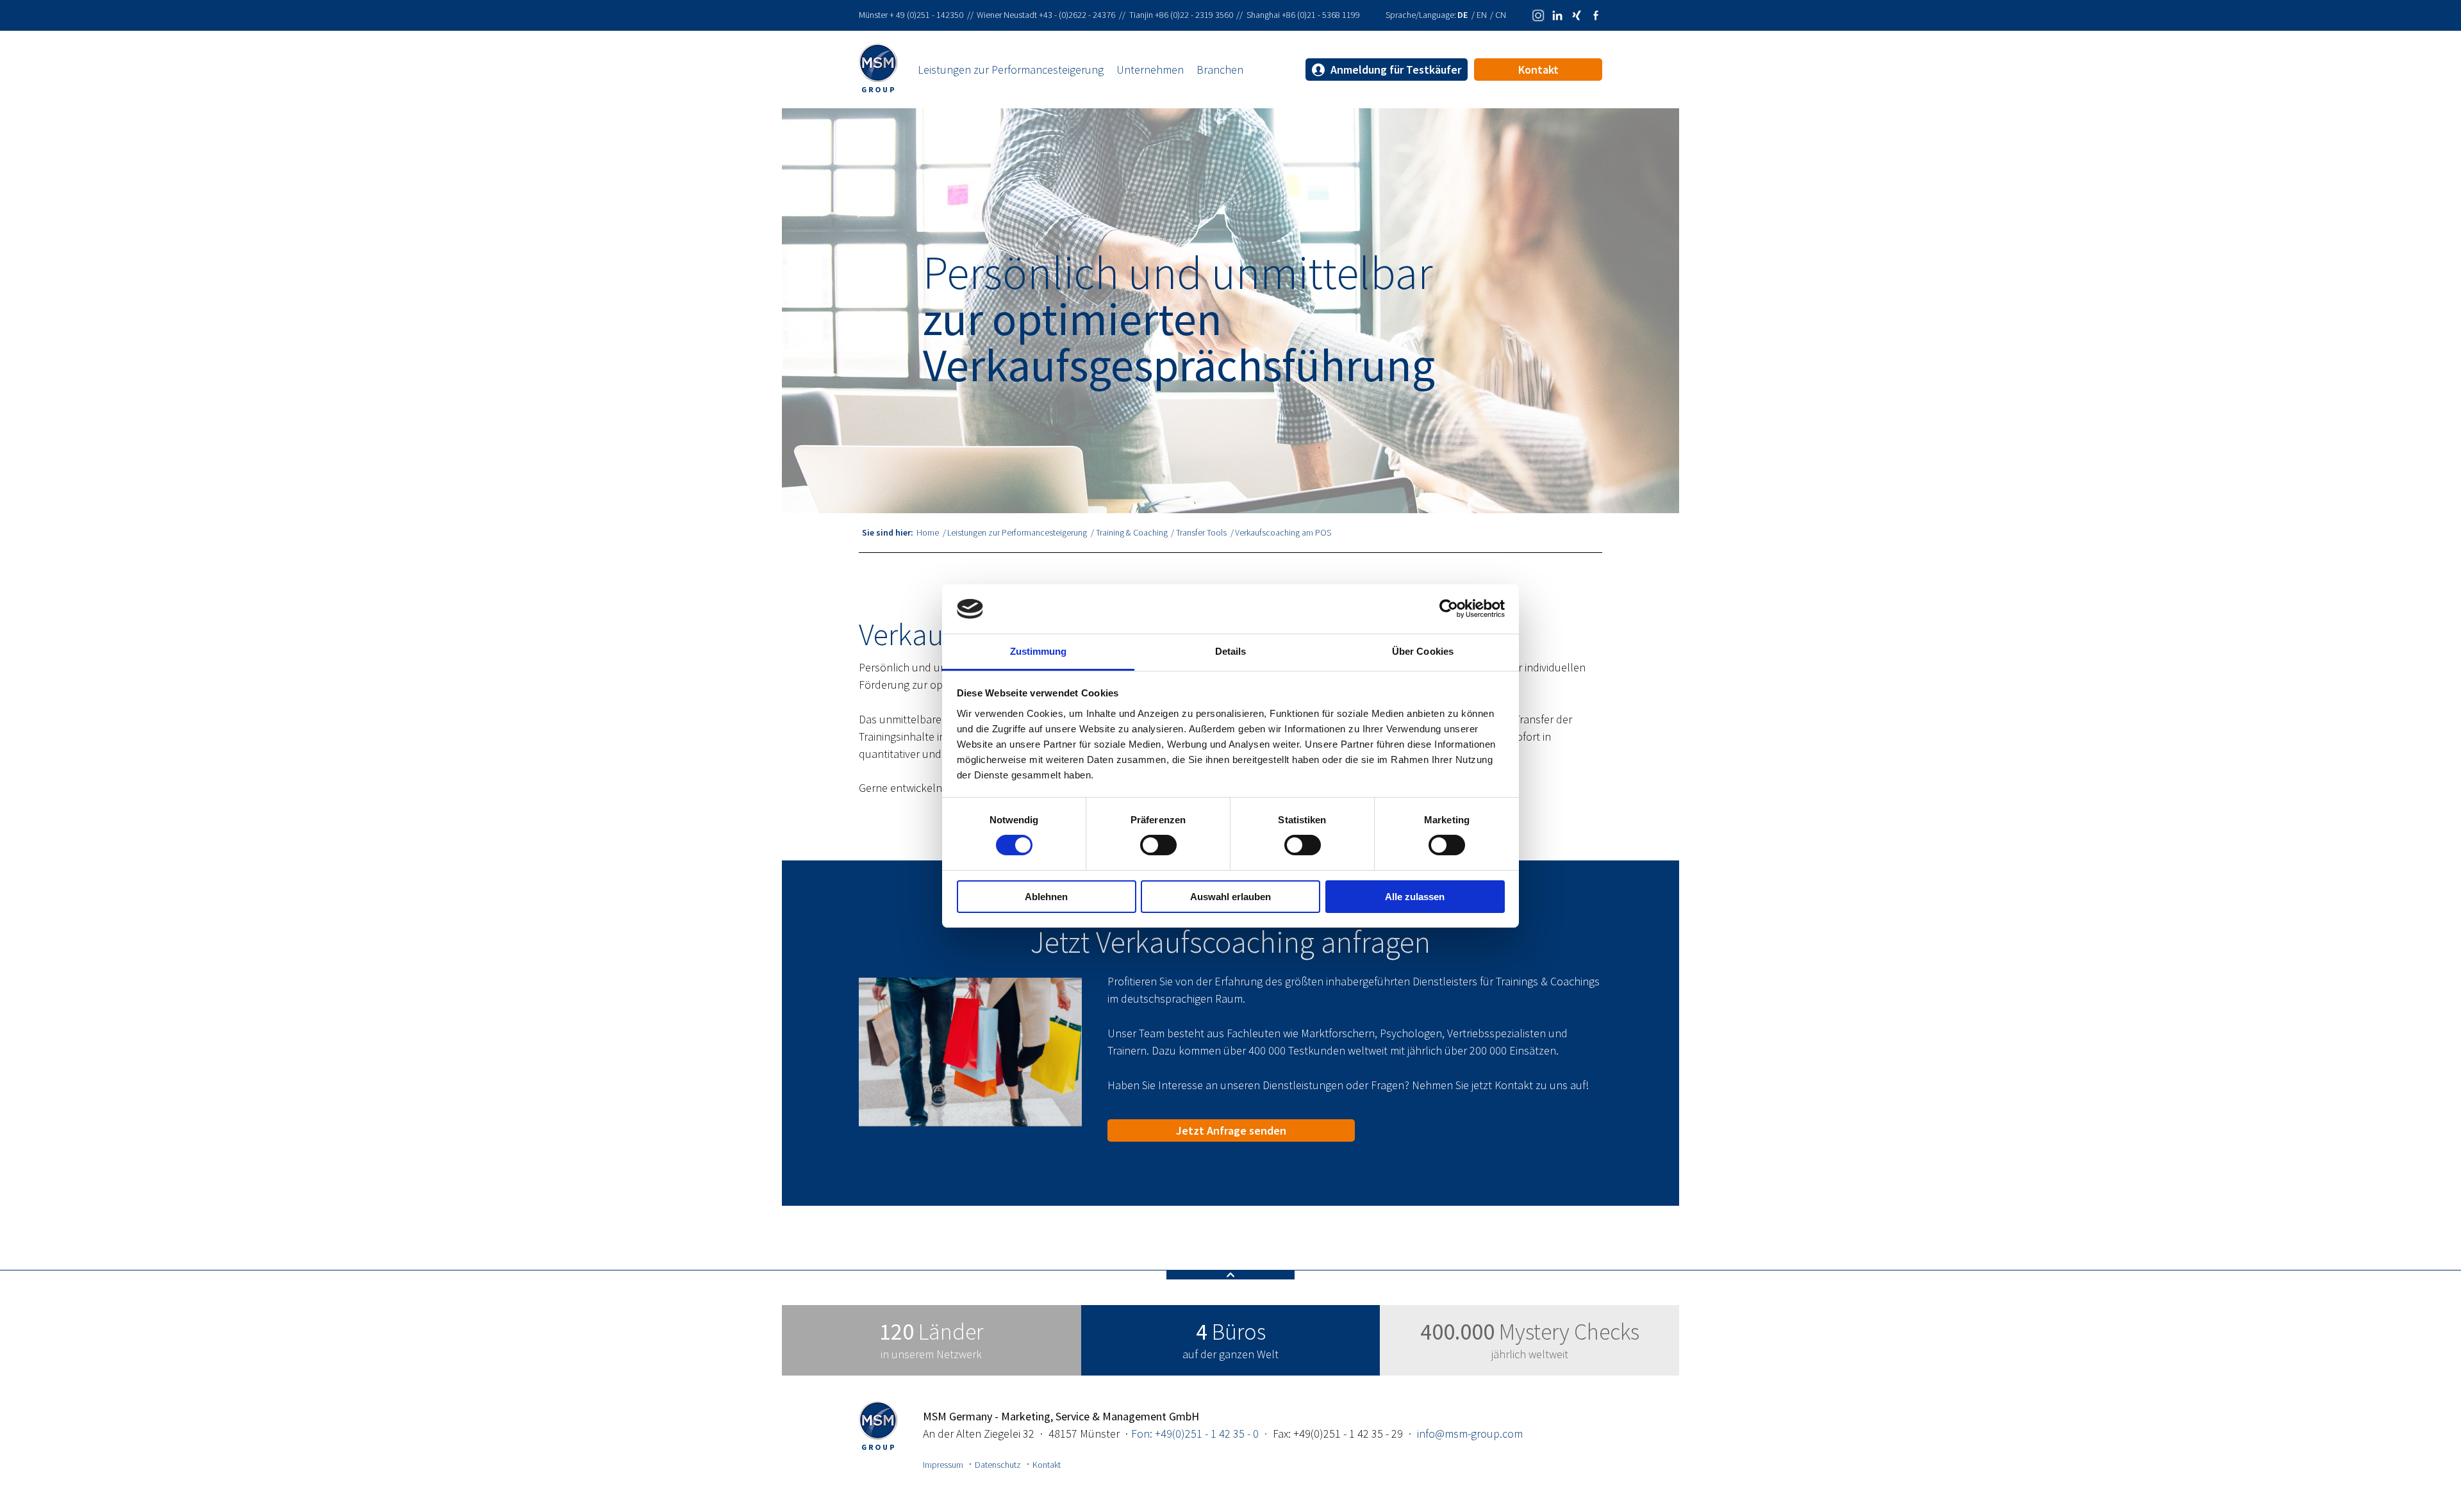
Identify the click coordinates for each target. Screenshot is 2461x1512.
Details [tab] (1231, 651)
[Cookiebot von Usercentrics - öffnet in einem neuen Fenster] (1449, 609)
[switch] (1158, 845)
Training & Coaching (1132, 532)
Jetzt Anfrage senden (1231, 1130)
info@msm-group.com (1470, 1434)
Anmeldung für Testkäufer (1395, 70)
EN (1483, 15)
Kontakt (1538, 70)
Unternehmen (1150, 70)
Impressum (943, 1465)
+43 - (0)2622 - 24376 (1077, 15)
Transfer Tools (1201, 532)
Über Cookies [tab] (1423, 651)
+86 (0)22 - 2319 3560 (1194, 15)
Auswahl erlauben (1230, 897)
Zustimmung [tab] (1039, 651)
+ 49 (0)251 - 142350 (926, 15)
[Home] (888, 70)
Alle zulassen (1415, 897)
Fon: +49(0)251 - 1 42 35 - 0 (1195, 1434)
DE (1463, 15)
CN (1501, 15)
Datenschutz (998, 1465)
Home (928, 532)
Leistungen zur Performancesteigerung (1011, 70)
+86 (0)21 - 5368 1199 (1321, 15)
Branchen (1220, 70)
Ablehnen (1046, 897)
